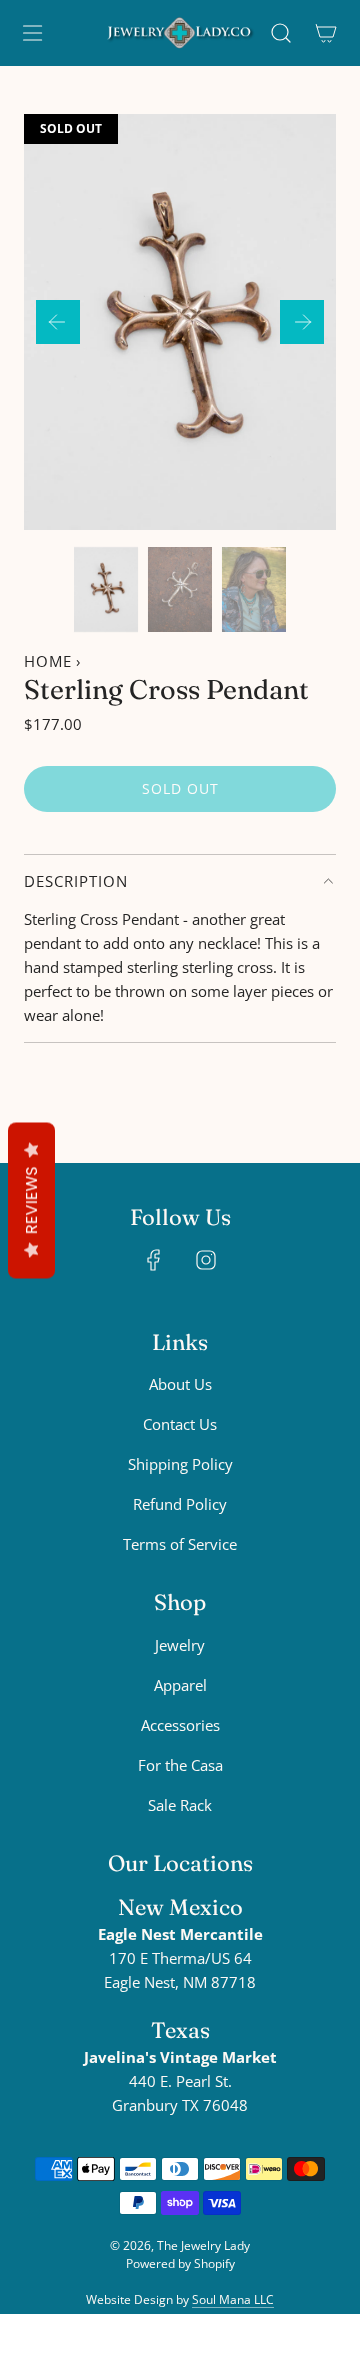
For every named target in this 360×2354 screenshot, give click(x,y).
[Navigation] (32, 33)
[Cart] (325, 33)
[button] (58, 322)
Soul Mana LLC (233, 2299)
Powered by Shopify (180, 2263)
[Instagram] (206, 1260)
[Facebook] (154, 1260)
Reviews (31, 1201)
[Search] (280, 33)
